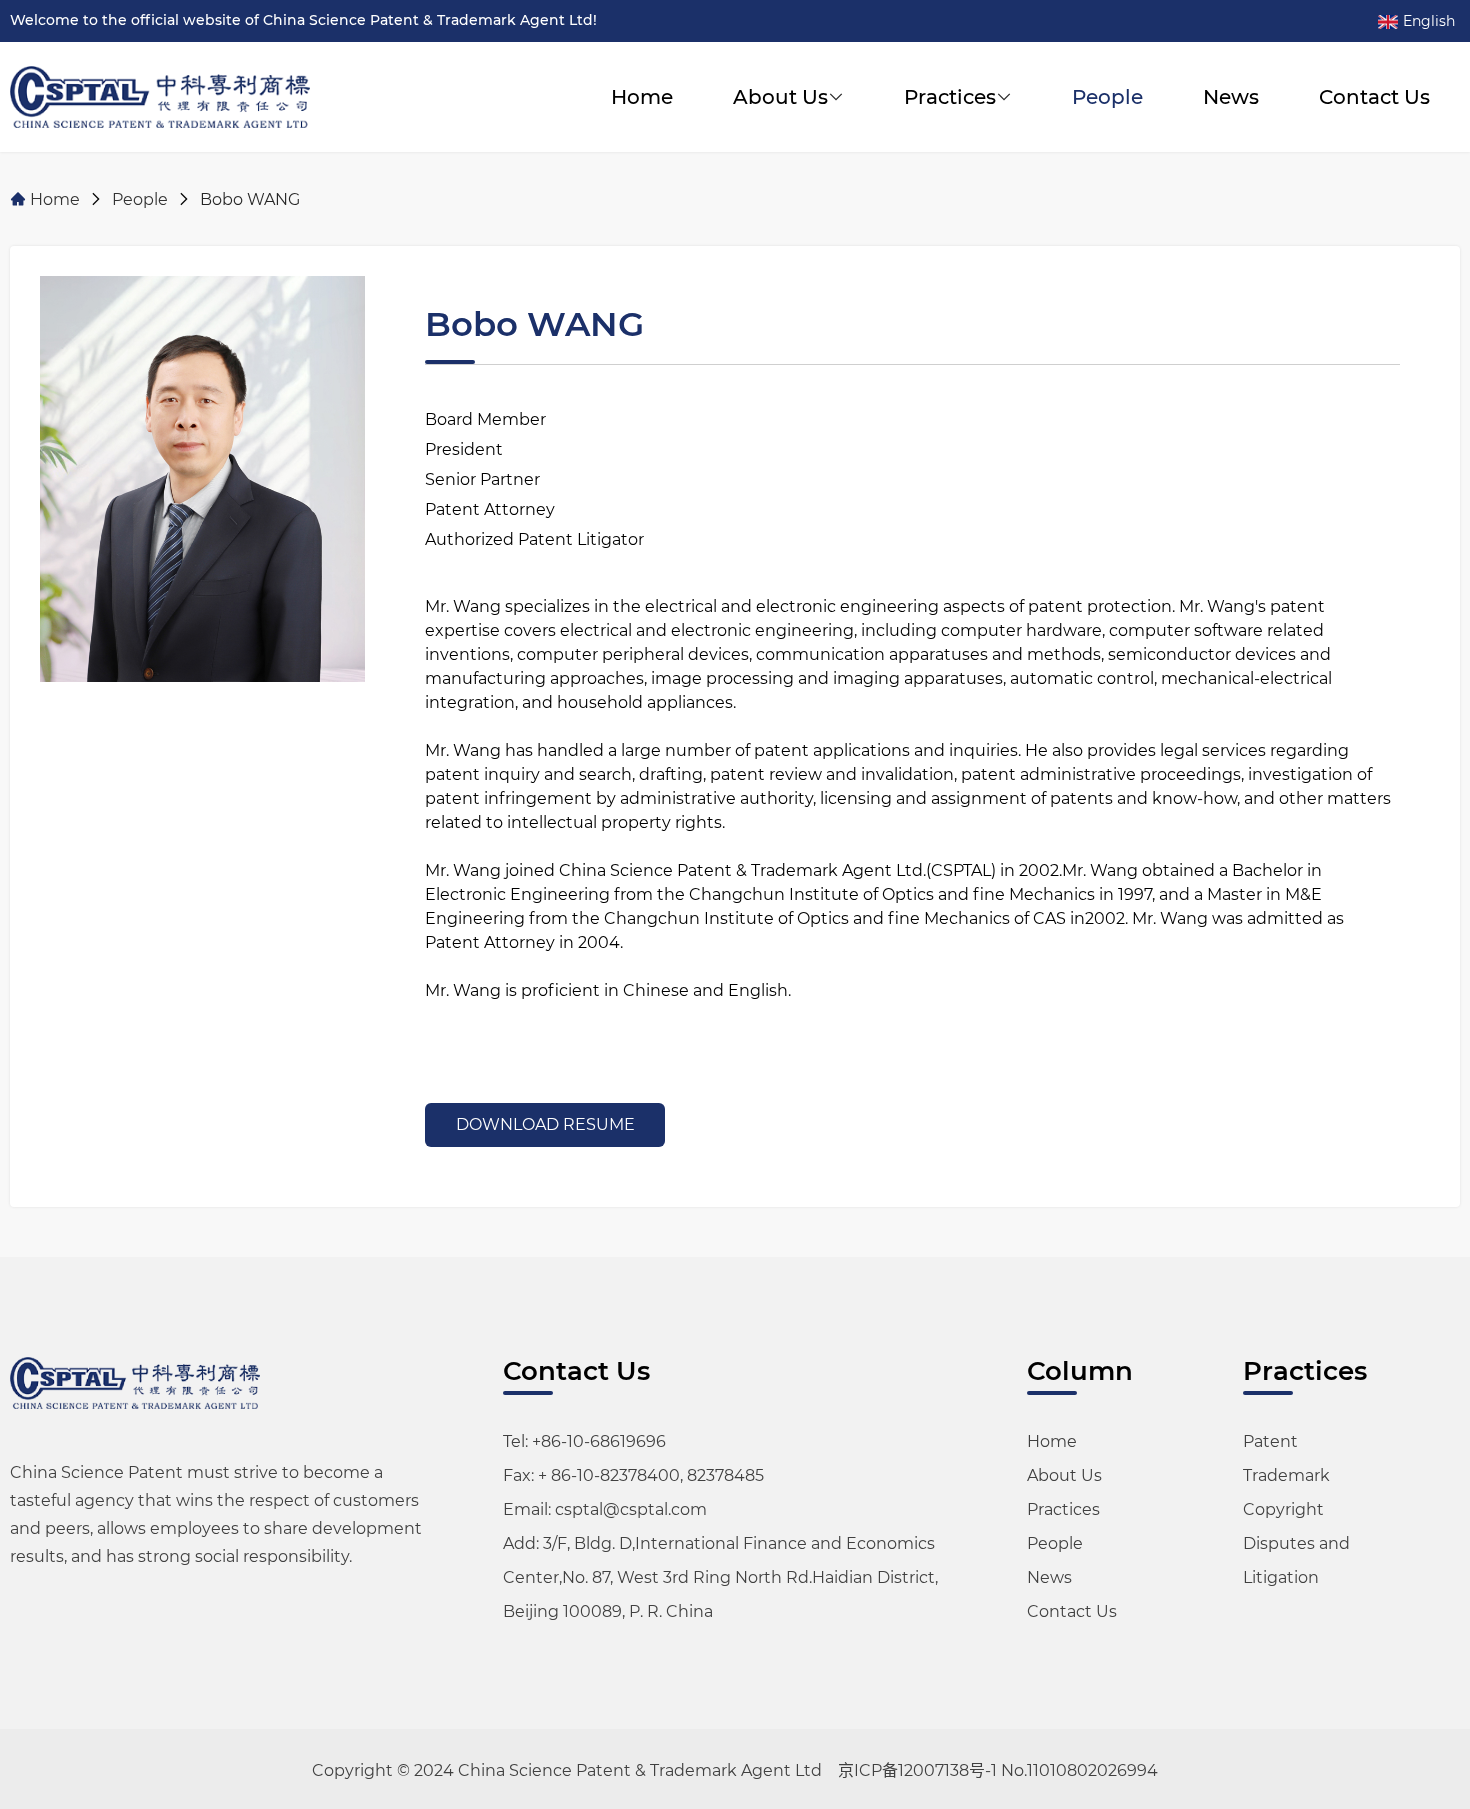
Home (642, 97)
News (1231, 97)
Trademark (1286, 1475)
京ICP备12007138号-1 (917, 1770)
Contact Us (1374, 97)
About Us (780, 97)
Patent (1270, 1441)
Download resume (545, 1124)
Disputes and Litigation (1296, 1560)
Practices (950, 97)
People (1107, 97)
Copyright (1283, 1509)
